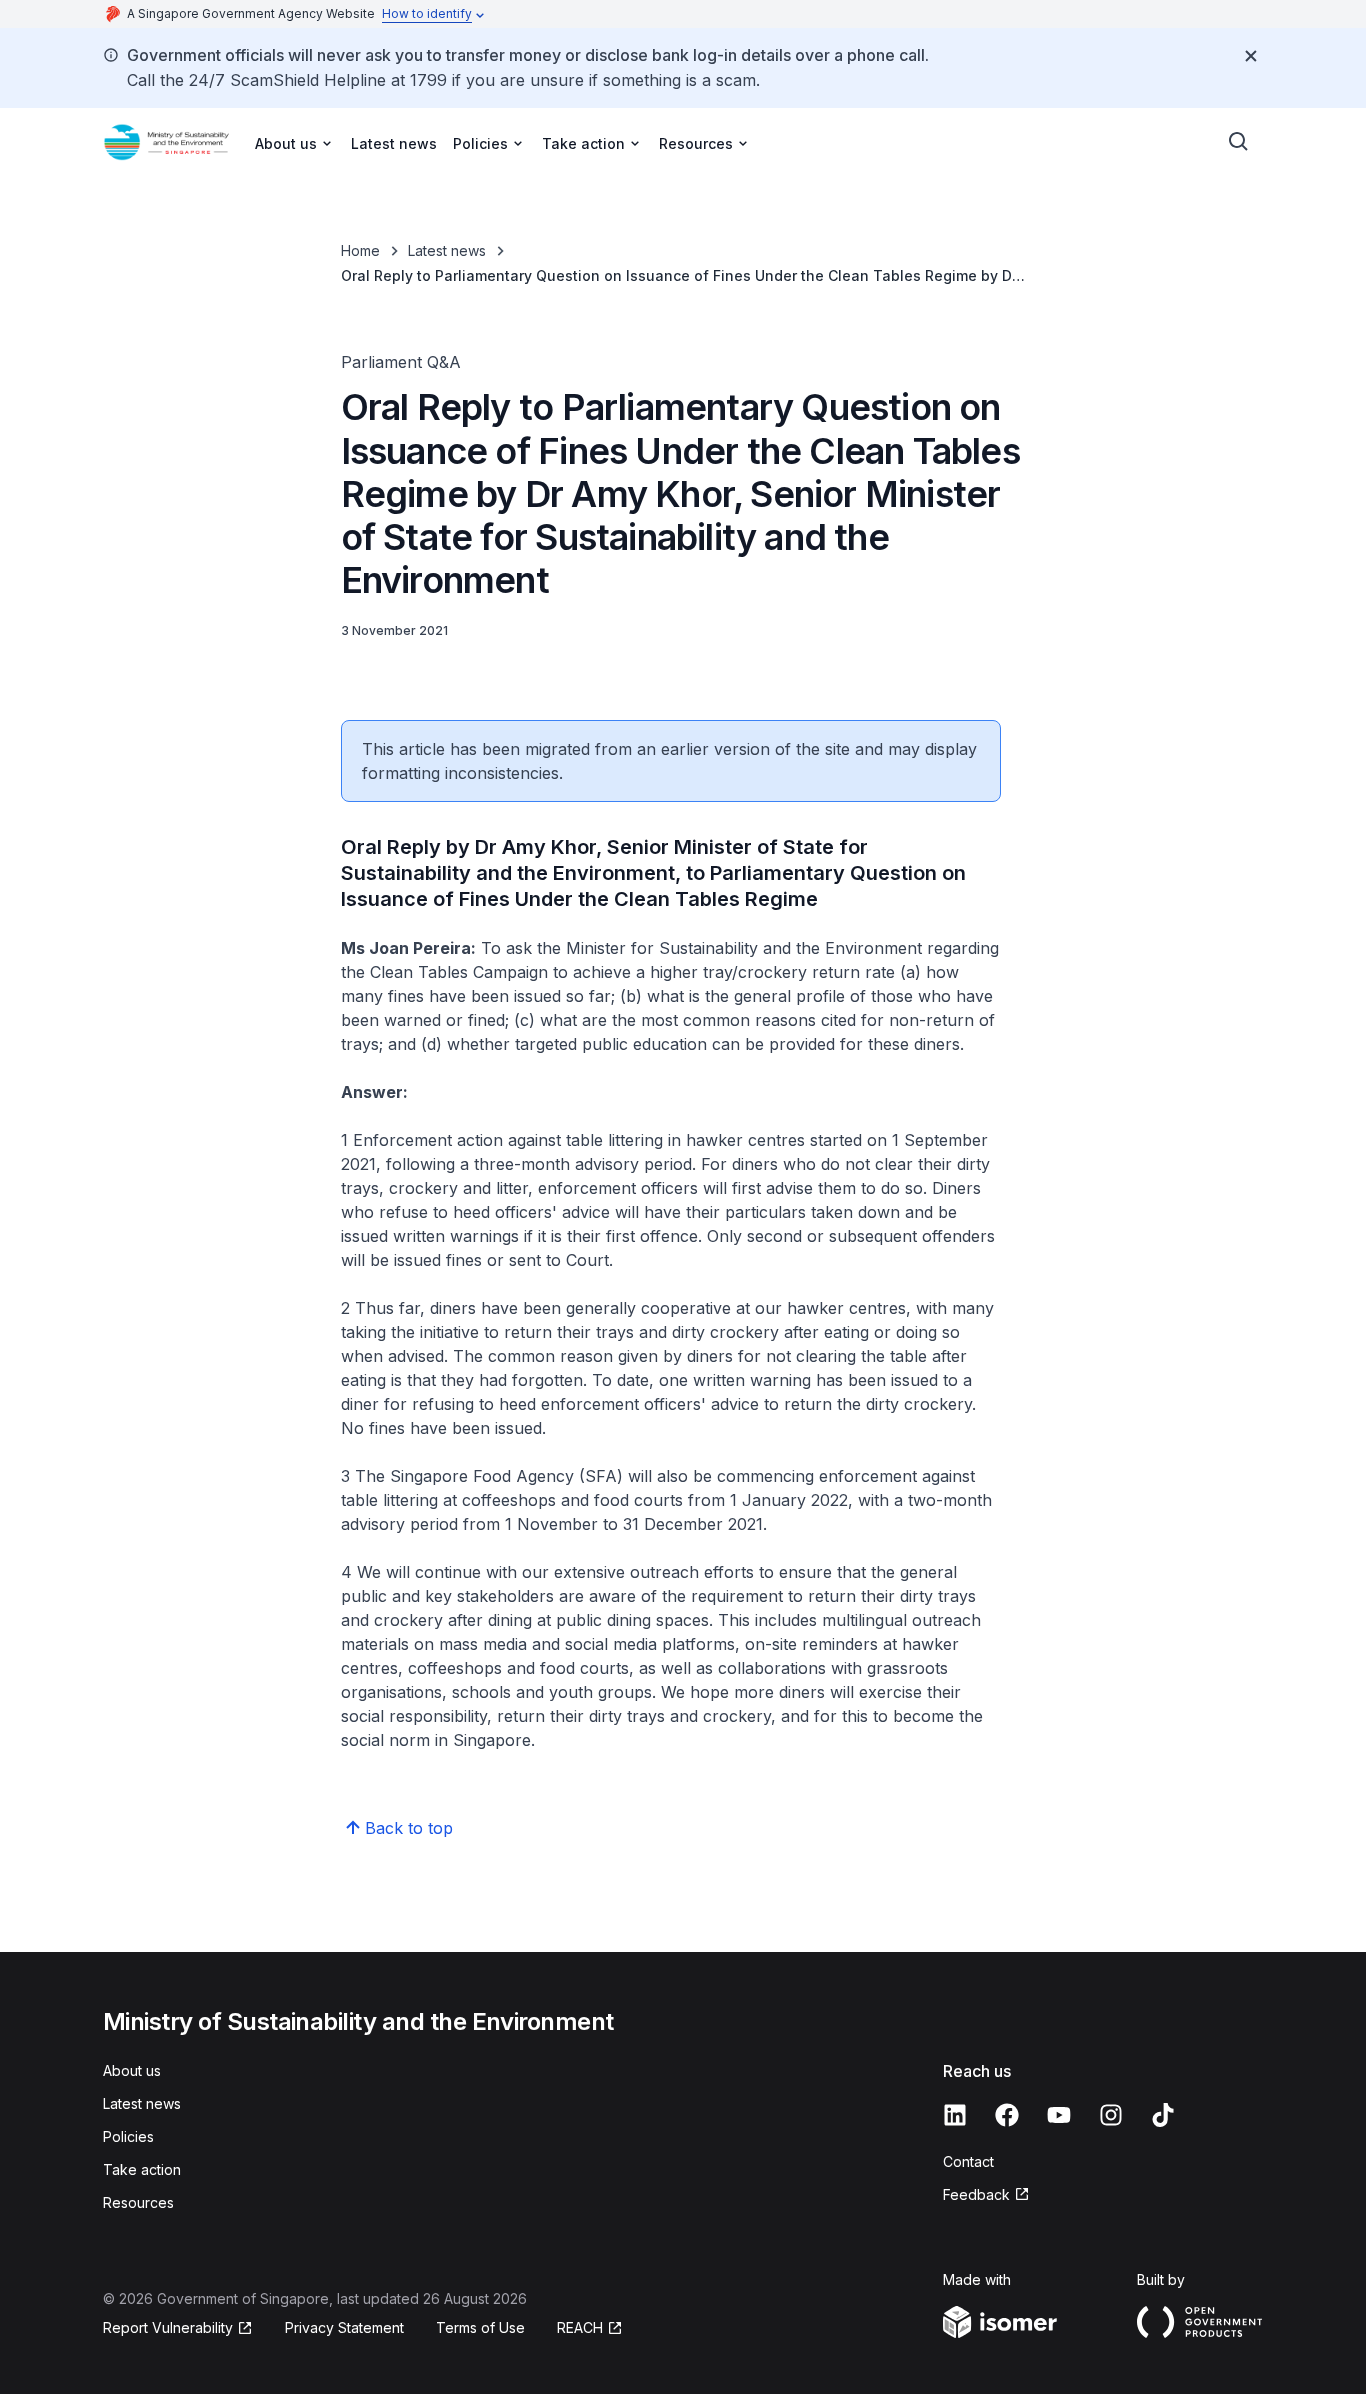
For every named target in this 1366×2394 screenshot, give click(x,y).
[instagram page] (1111, 2115)
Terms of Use (480, 2327)
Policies (128, 2136)
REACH (580, 2327)
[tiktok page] (1163, 2115)
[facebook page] (1007, 2115)
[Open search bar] (1239, 142)
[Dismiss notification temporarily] (1251, 56)
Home (360, 250)
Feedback (976, 2194)
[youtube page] (1059, 2115)
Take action (142, 2169)
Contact (968, 2161)
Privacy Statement (344, 2327)
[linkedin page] (955, 2115)
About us (132, 2070)
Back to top (409, 1828)
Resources (138, 2202)
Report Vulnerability (168, 2327)
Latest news (394, 143)
